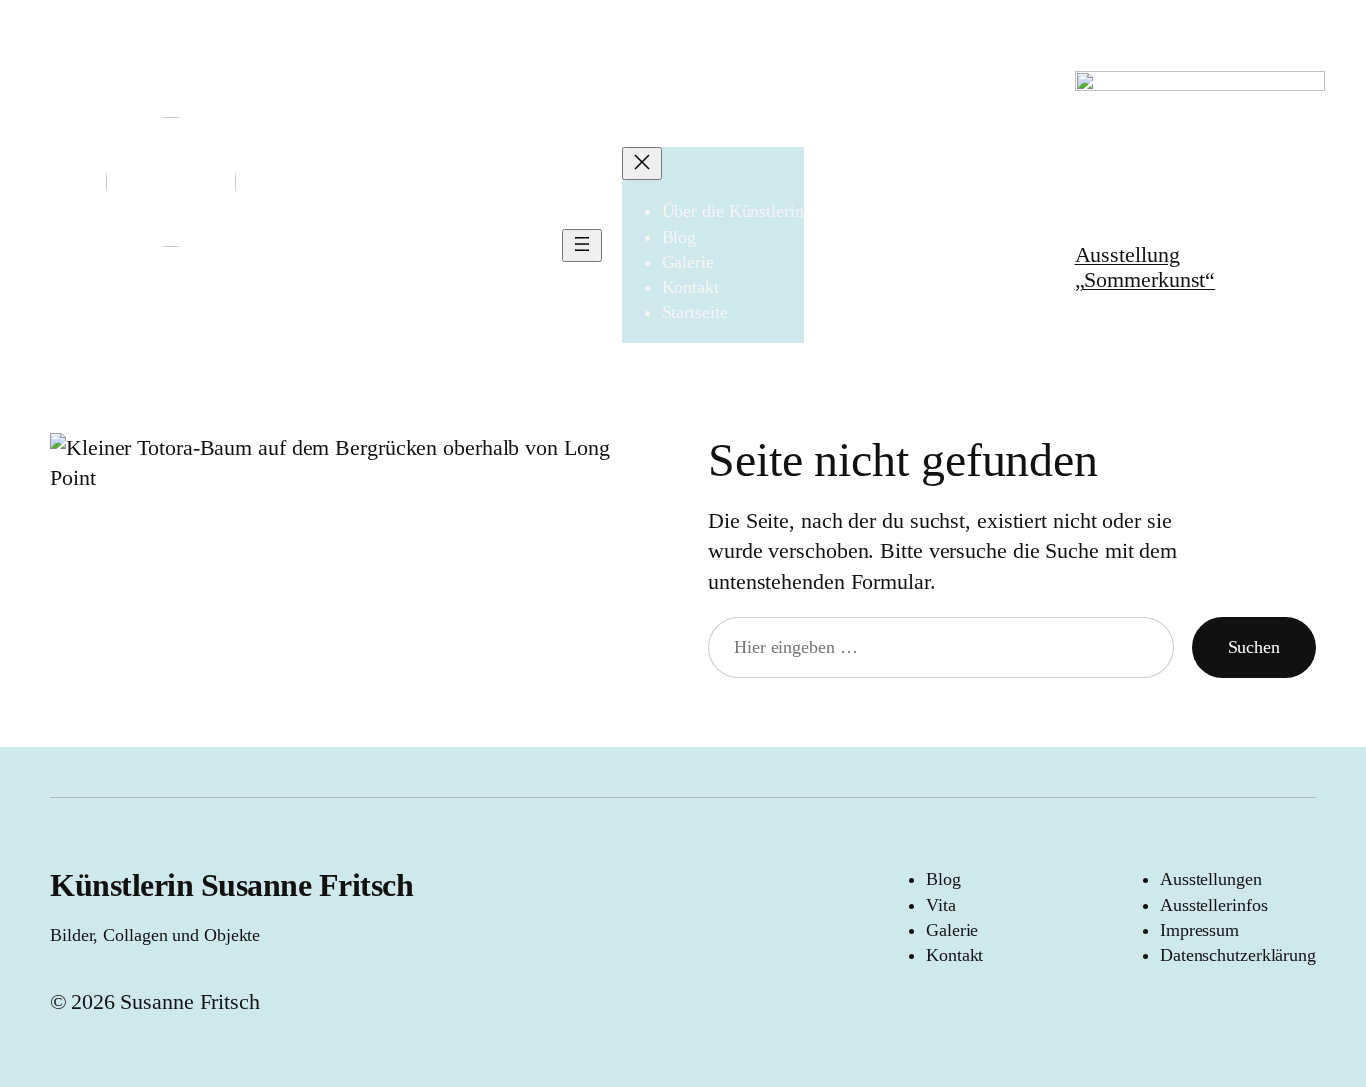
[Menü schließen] (642, 163)
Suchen (1254, 647)
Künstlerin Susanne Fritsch (231, 885)
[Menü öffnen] (582, 245)
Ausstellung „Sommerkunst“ (1145, 267)
